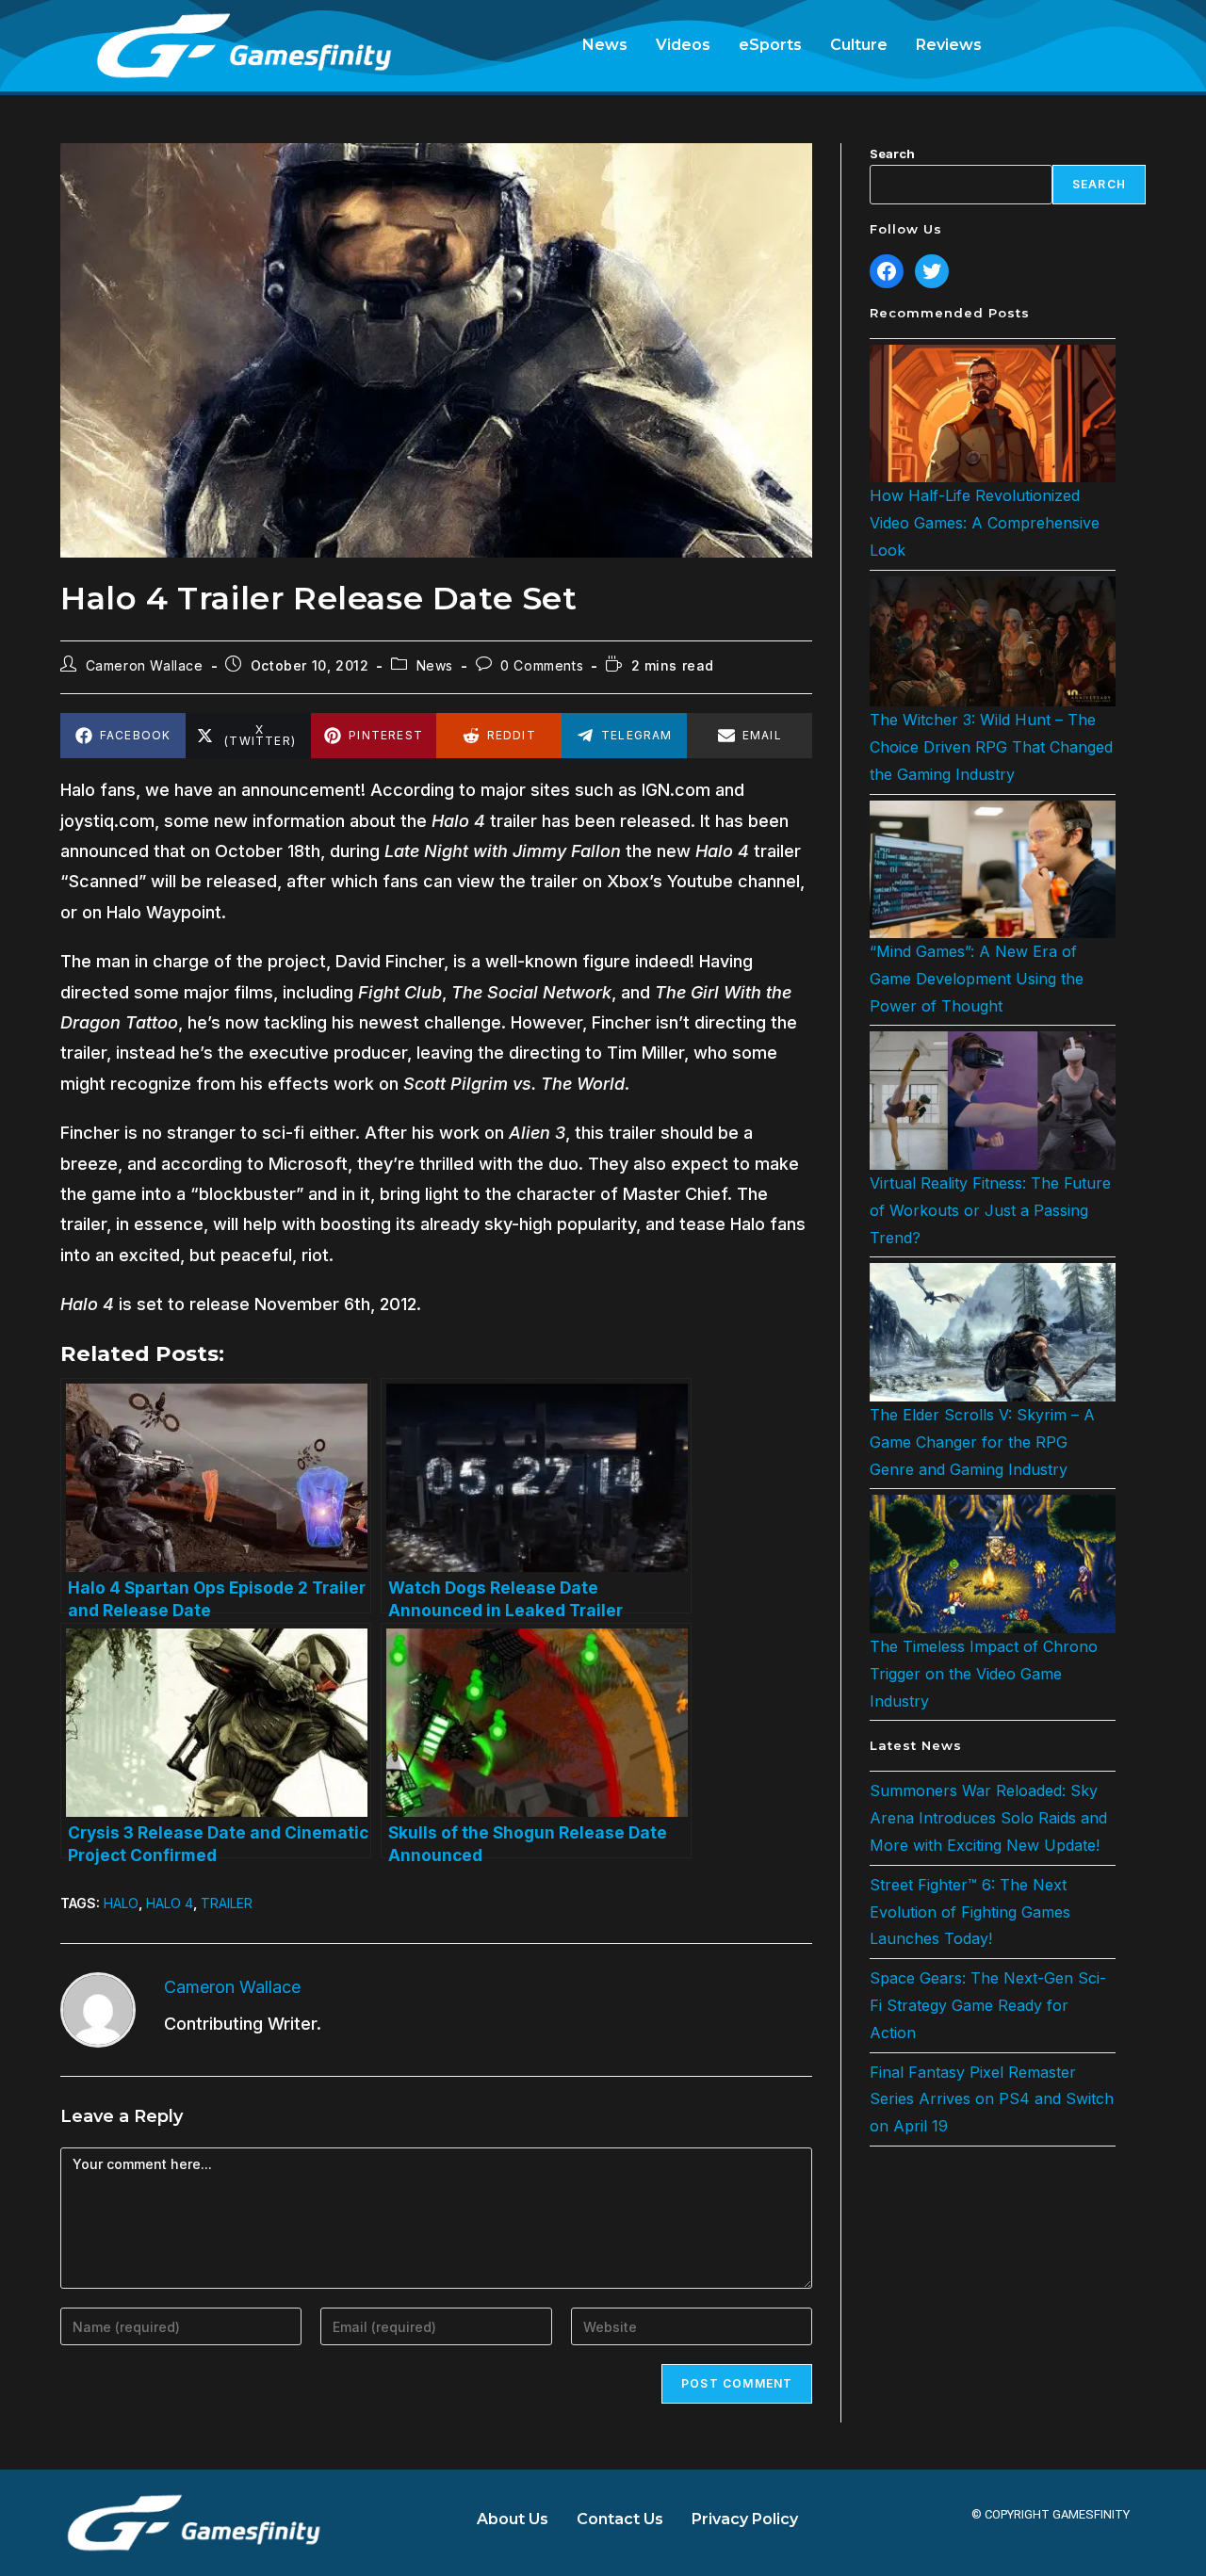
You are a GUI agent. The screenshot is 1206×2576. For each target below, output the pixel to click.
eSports (770, 45)
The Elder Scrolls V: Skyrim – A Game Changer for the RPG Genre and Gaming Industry (982, 1442)
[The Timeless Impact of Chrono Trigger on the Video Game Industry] (993, 1564)
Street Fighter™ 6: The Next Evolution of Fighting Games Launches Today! (970, 1912)
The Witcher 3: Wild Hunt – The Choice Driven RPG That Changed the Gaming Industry (991, 747)
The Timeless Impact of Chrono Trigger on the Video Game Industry (984, 1674)
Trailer (227, 1903)
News (605, 45)
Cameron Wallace (145, 665)
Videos (683, 45)
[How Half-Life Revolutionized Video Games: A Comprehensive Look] (993, 413)
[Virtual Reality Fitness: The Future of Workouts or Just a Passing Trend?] (993, 1101)
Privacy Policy (745, 2519)
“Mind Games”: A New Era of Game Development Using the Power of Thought (977, 979)
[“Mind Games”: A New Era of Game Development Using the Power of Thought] (993, 869)
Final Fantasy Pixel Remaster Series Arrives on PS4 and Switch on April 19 (992, 2099)
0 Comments (542, 665)
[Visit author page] (98, 2009)
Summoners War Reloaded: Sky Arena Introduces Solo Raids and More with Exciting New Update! (988, 1818)
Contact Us (620, 2519)
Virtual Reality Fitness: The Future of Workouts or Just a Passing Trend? (990, 1210)
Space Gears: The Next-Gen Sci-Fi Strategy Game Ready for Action (988, 2005)
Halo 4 (170, 1903)
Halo (121, 1903)
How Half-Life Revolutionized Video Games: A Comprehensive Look (985, 523)
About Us (513, 2519)
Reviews (949, 45)
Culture (859, 45)
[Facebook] (887, 271)
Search (892, 154)
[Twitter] (932, 271)
